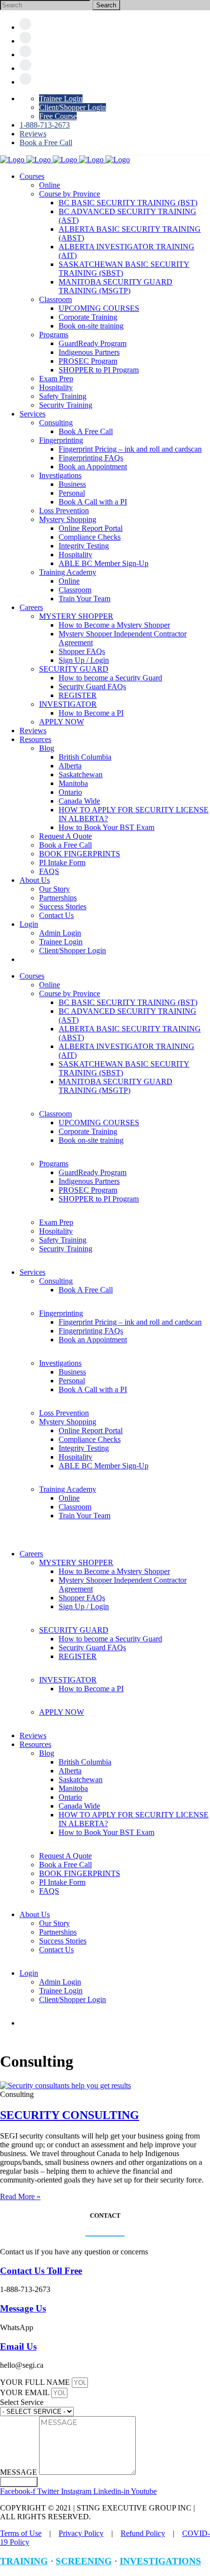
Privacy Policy (81, 2533)
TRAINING (24, 2561)
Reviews (33, 134)
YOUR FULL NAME (36, 2382)
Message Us (23, 2308)
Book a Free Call (46, 142)
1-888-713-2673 (45, 125)
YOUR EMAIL (26, 2392)
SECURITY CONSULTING (70, 2115)
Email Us (18, 2347)
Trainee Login (61, 98)
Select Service (22, 2402)
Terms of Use (21, 2533)
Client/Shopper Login (73, 107)
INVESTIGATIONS (160, 2561)
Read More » (20, 2196)
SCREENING (84, 2561)
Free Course (58, 116)
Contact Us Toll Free (41, 2271)
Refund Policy (143, 2533)
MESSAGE (20, 2472)
